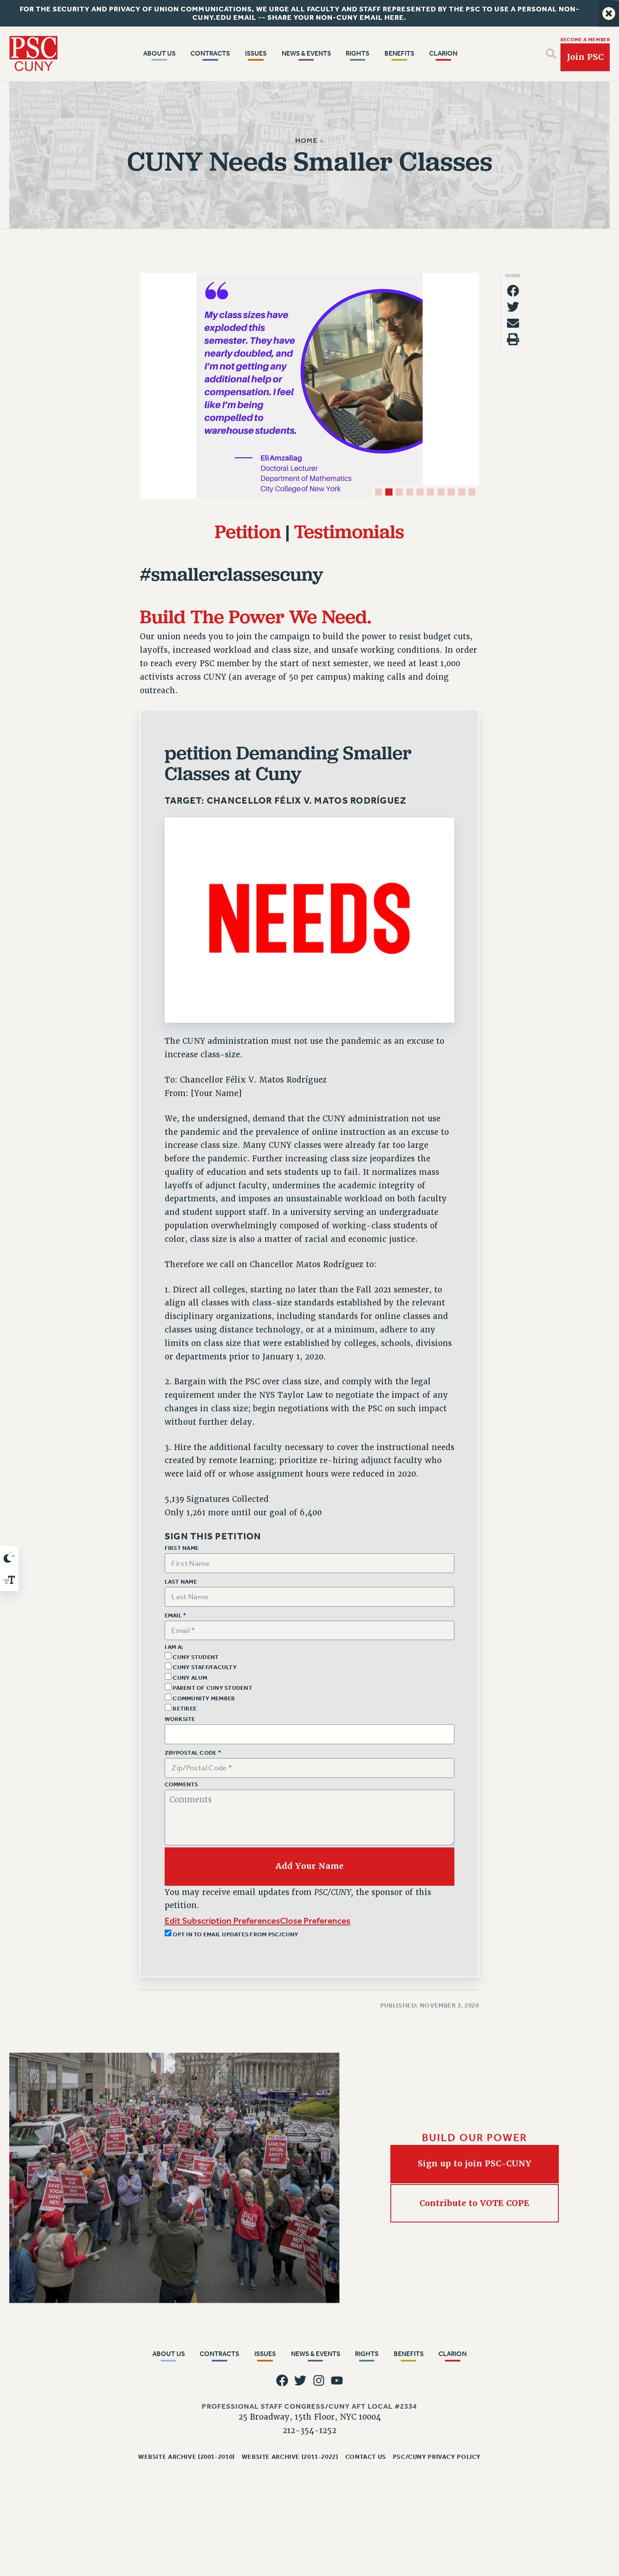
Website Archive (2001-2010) (187, 2457)
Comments (181, 1785)
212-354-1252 (309, 2431)
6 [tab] (430, 492)
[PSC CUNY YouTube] (337, 2381)
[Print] (513, 339)
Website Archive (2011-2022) (290, 2457)
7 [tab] (441, 492)
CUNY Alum (189, 1678)
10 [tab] (472, 492)
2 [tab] (389, 492)
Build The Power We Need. (256, 616)
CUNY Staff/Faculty (204, 1667)
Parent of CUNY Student (212, 1688)
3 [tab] (399, 492)
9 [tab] (462, 492)
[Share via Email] (513, 323)
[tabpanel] (309, 386)
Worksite (180, 1719)
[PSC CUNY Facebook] (282, 2381)
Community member (203, 1698)
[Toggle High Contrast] (9, 1557)
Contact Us (366, 2457)
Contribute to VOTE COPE (475, 2203)
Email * (176, 1616)
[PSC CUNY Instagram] (319, 2381)
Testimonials (349, 531)
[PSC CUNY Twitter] (300, 2381)
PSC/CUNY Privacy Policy (437, 2457)
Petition (248, 531)
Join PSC (585, 57)
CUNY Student (195, 1657)
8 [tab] (451, 492)
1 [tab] (379, 492)
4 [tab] (410, 492)
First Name (182, 1548)
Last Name (181, 1582)
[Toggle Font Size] (9, 1580)
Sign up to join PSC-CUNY (475, 2164)
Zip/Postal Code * (193, 1753)
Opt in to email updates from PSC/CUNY (235, 1934)
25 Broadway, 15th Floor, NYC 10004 (310, 2417)
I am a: (174, 1647)
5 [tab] (420, 492)
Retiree (184, 1709)
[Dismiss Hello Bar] (609, 13)
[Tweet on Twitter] (513, 307)
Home (306, 141)
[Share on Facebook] (513, 291)
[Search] (551, 54)
